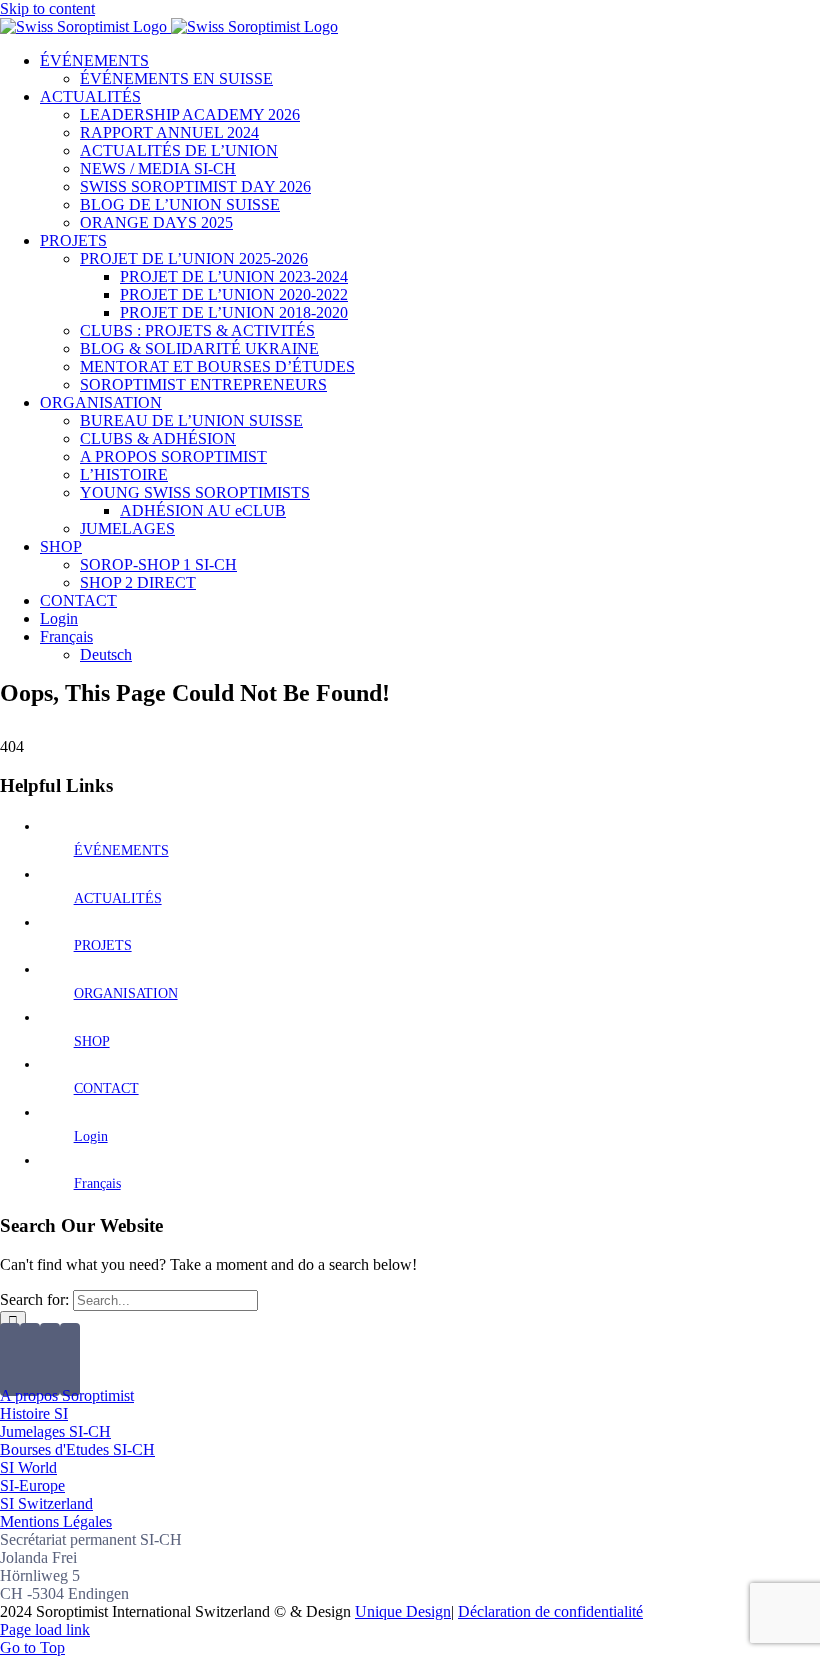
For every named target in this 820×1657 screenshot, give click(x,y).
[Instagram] (50, 1359)
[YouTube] (30, 1359)
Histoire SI (34, 1413)
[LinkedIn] (70, 1359)
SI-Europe (32, 1485)
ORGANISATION (126, 993)
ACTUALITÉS (118, 898)
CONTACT (106, 1088)
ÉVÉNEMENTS (121, 850)
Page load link (45, 1629)
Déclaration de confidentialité (550, 1611)
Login (91, 1136)
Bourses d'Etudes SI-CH (77, 1449)
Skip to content (47, 8)
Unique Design (403, 1611)
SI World (28, 1467)
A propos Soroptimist (67, 1395)
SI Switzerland (46, 1503)
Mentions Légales (56, 1521)
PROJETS (103, 945)
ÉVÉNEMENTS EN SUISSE (176, 78)
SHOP (92, 1041)
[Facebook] (10, 1359)
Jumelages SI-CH (55, 1431)
